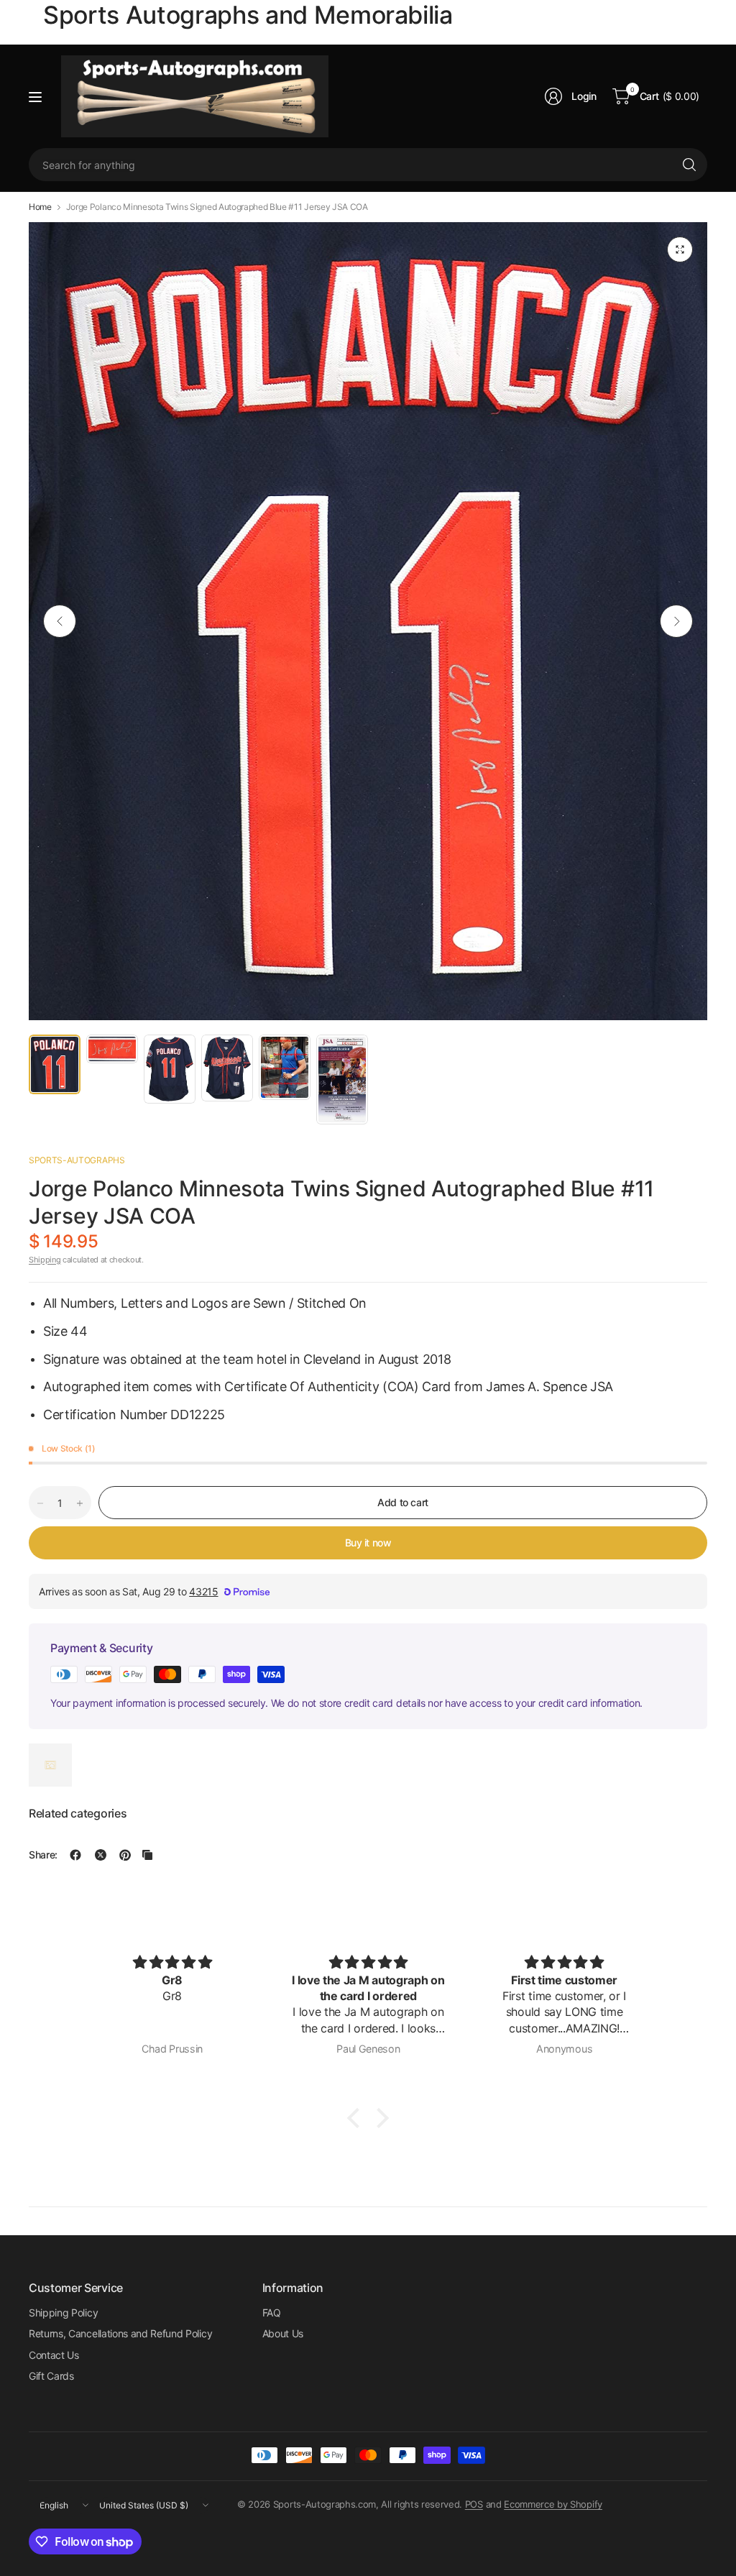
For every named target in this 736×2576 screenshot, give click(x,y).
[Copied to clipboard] (147, 1855)
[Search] (689, 165)
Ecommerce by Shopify (553, 2504)
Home (40, 207)
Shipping (45, 1260)
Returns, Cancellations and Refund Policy (120, 2333)
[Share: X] (101, 1855)
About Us (283, 2333)
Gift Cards (51, 2376)
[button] (357, 2118)
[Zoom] (680, 249)
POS (474, 2504)
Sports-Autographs (77, 1160)
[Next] (676, 621)
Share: (43, 1855)
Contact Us (54, 2355)
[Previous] (60, 621)
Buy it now (368, 1543)
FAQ (272, 2313)
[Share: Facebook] (75, 1855)
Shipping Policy (63, 2313)
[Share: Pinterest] (125, 1855)
